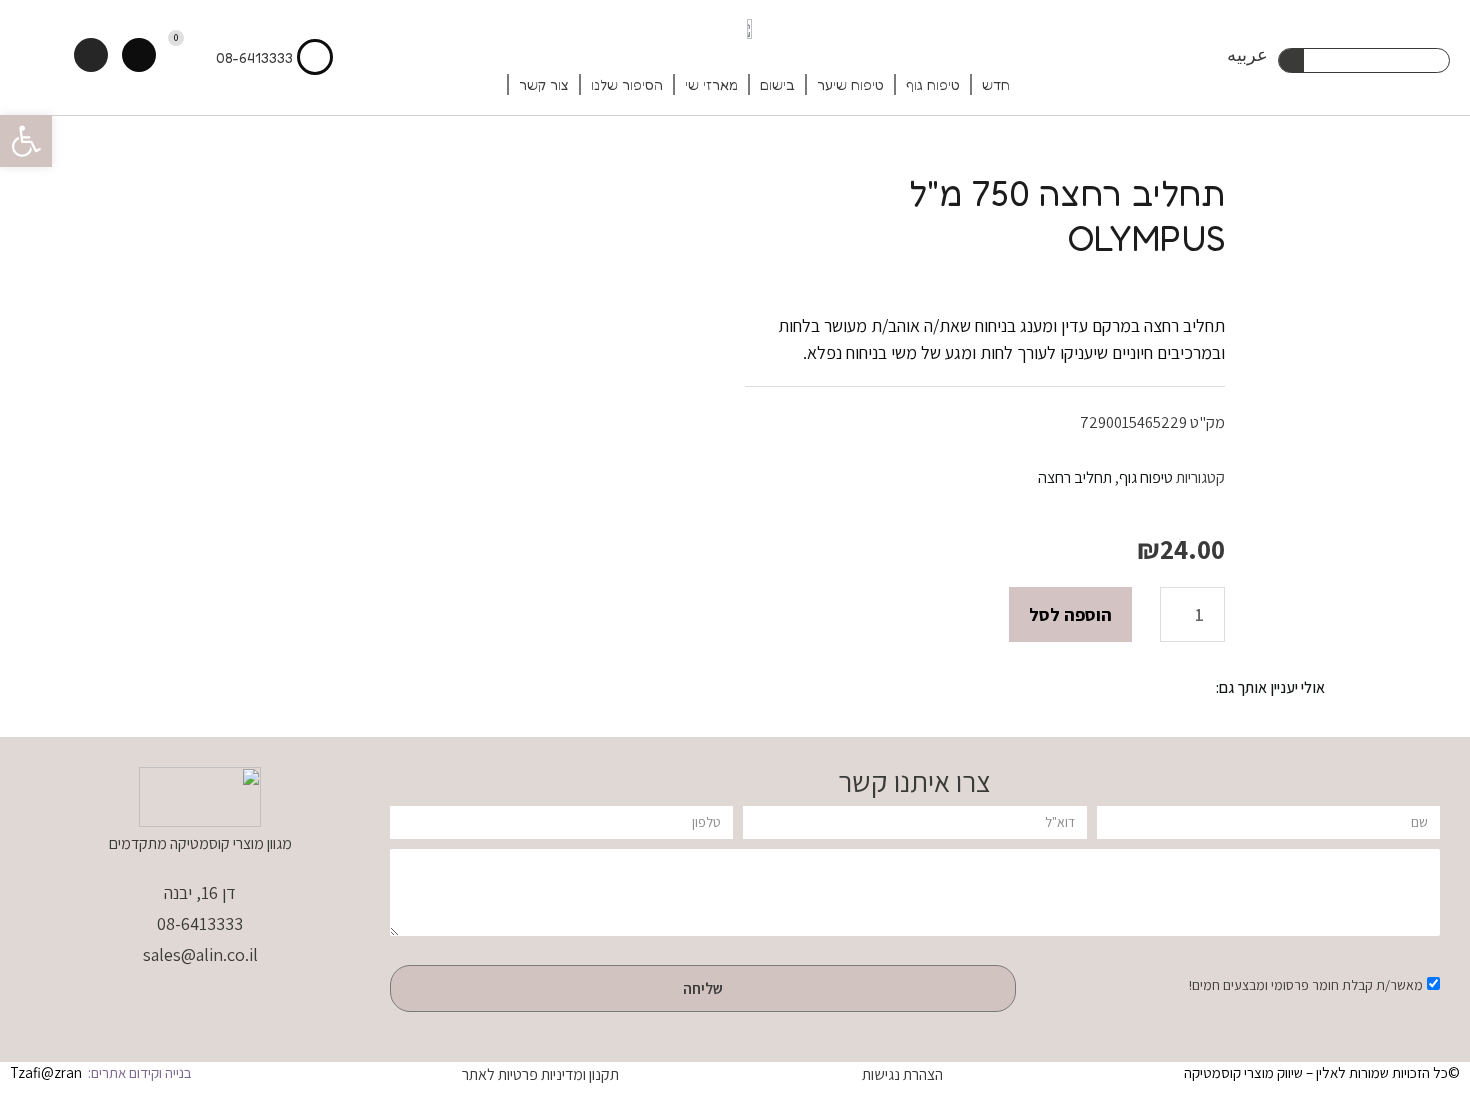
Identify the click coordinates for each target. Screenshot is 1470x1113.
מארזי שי (711, 84)
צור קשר (544, 84)
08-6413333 (254, 57)
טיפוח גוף (933, 84)
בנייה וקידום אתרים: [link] (138, 1072)
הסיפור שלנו (627, 84)
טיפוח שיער (850, 84)
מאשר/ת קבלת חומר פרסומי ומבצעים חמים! (1306, 985)
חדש (996, 84)
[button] (26, 141)
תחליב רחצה (1075, 477)
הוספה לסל (1070, 614)
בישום (777, 84)
